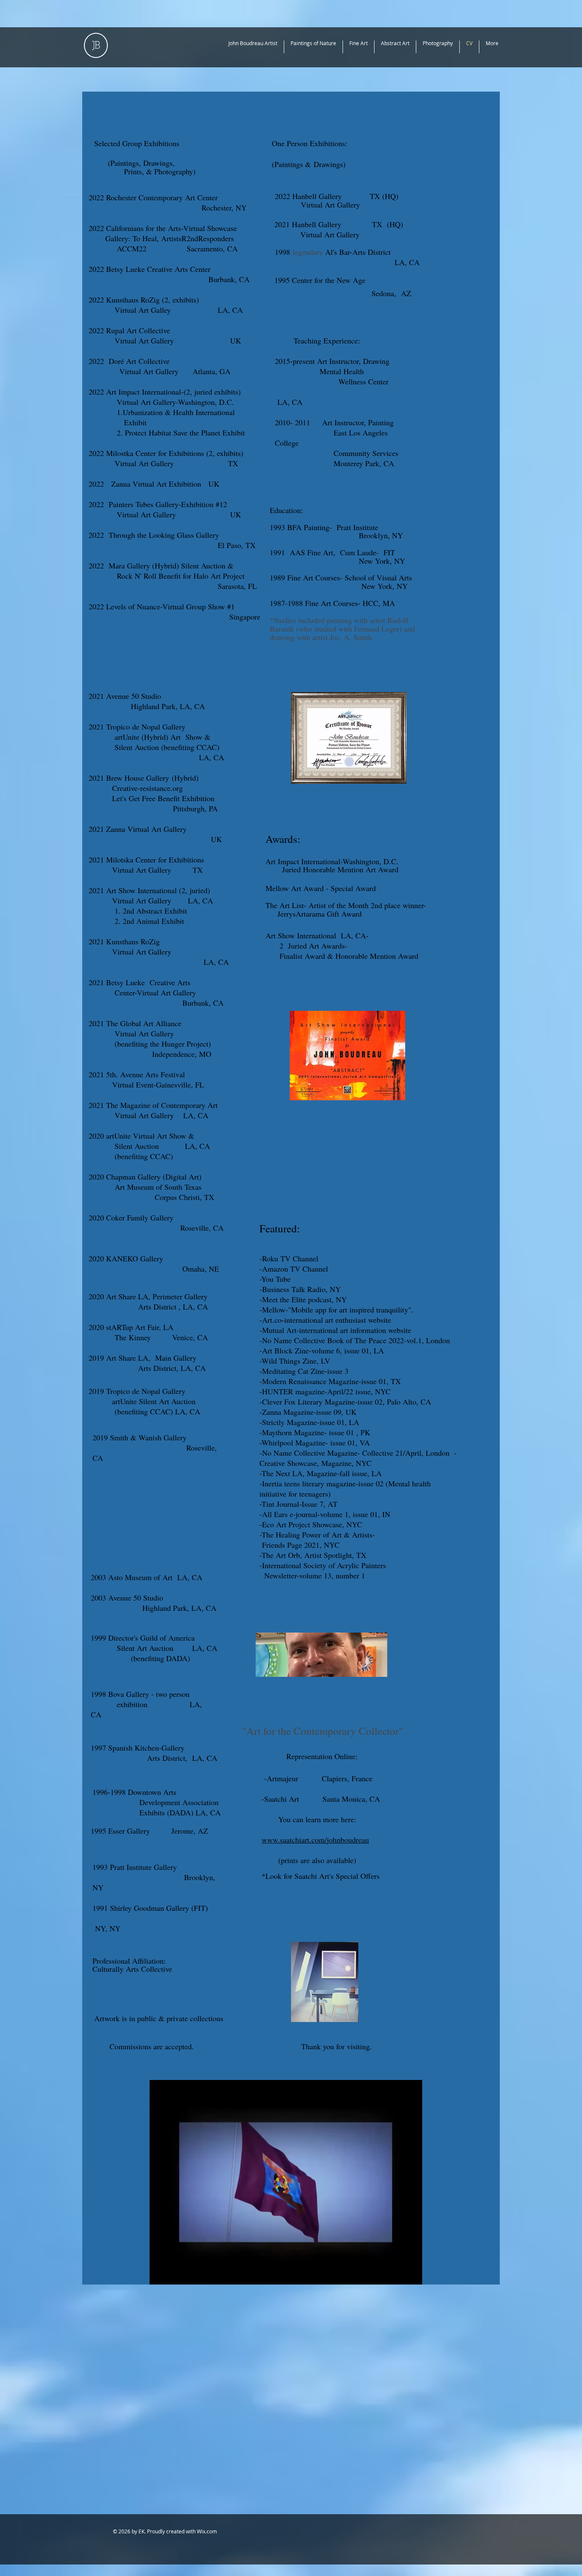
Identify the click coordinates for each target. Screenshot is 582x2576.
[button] (411, 2275)
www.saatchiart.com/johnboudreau (315, 1840)
